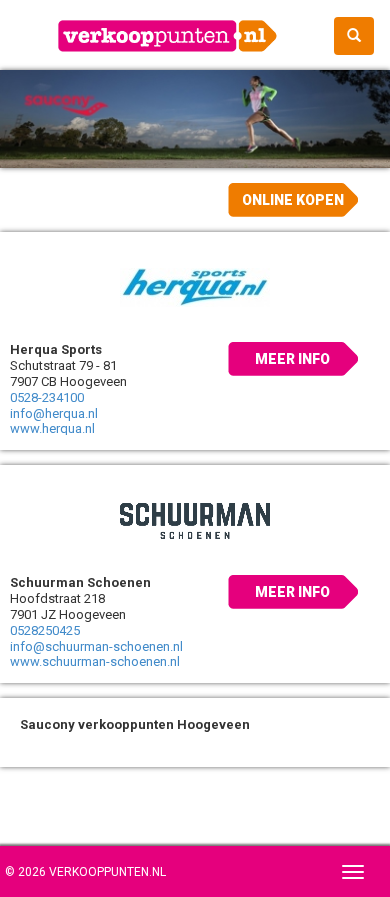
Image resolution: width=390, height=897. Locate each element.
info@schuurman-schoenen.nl (96, 646)
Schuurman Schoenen (80, 582)
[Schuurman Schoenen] (195, 520)
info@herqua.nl (54, 413)
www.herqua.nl (52, 428)
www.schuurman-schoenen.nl (95, 661)
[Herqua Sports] (195, 287)
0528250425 (45, 630)
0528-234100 (47, 397)
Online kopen (293, 200)
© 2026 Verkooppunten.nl (85, 872)
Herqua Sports (56, 349)
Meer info (292, 359)
